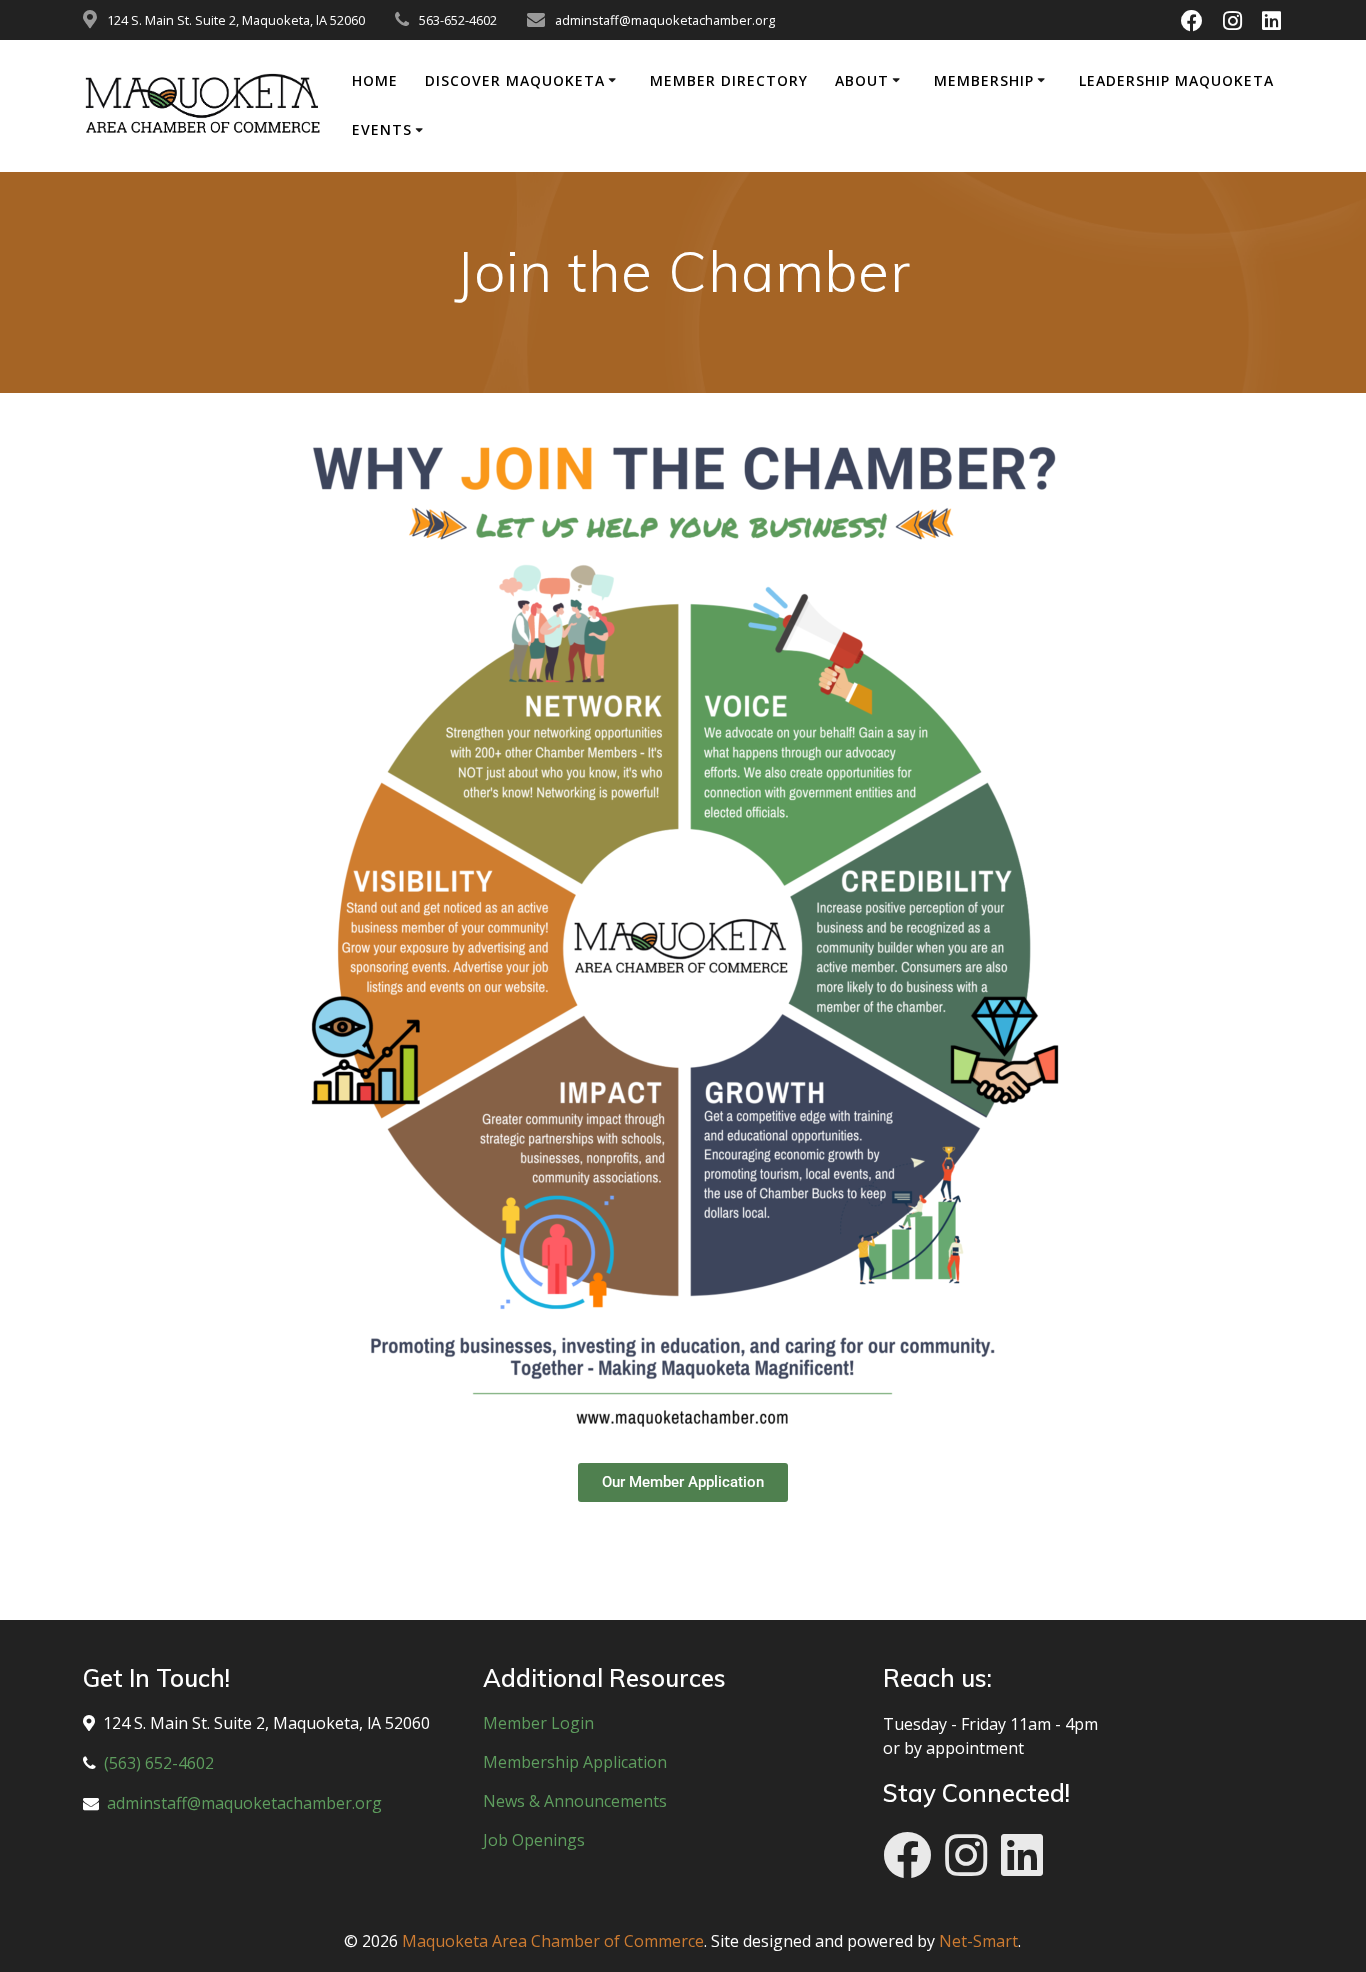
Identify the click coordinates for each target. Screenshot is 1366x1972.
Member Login (538, 1723)
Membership (984, 80)
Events (382, 129)
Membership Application (575, 1762)
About (862, 80)
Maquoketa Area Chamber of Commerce (553, 1941)
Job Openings (534, 1840)
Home (375, 80)
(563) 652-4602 (159, 1763)
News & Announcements (575, 1801)
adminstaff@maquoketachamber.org (244, 1803)
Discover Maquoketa (515, 80)
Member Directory (729, 80)
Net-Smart (978, 1941)
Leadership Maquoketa (1176, 80)
